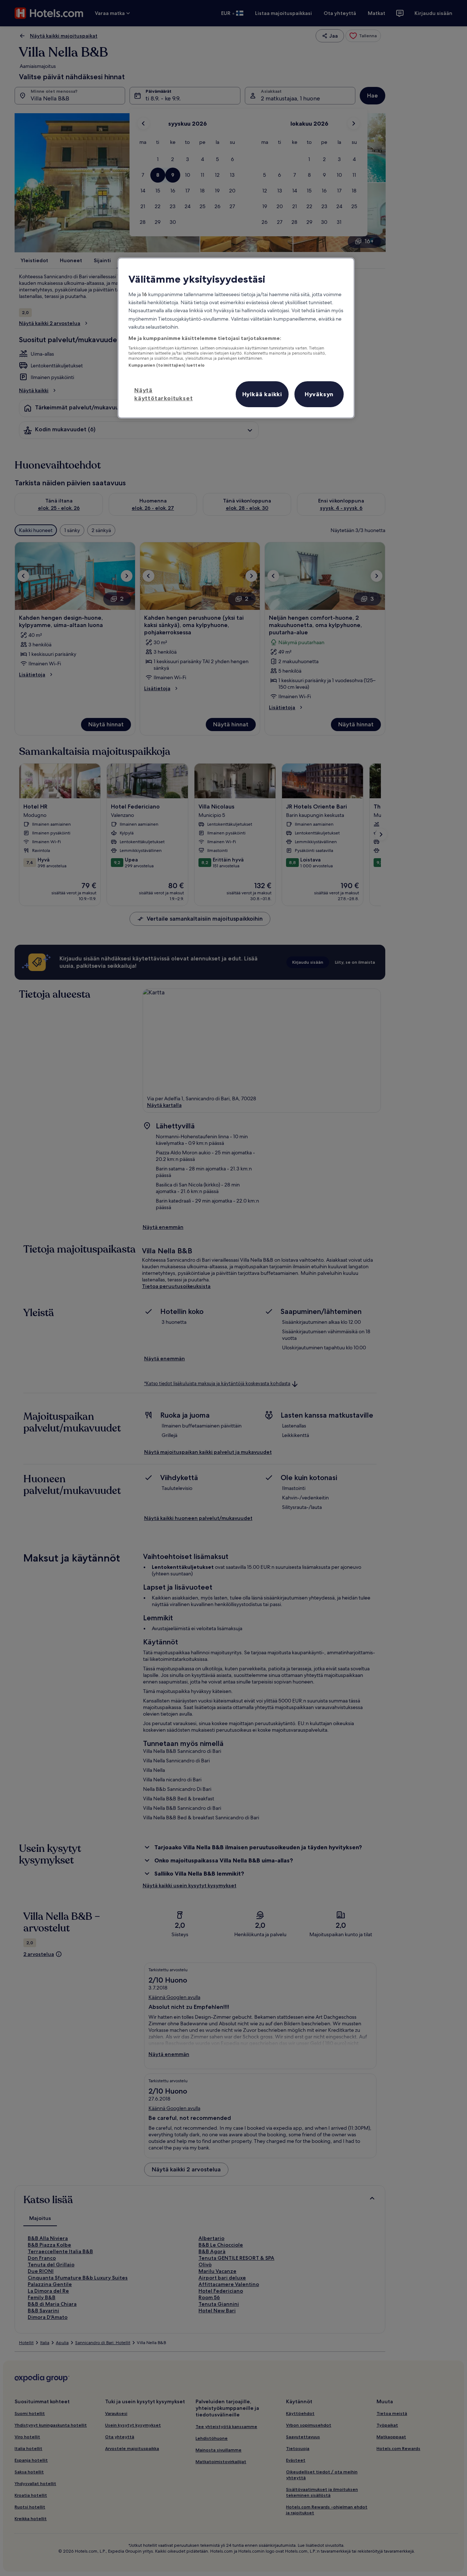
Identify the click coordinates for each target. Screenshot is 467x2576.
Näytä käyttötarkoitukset (163, 394)
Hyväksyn (319, 394)
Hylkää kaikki (262, 394)
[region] (236, 338)
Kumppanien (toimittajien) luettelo (167, 365)
